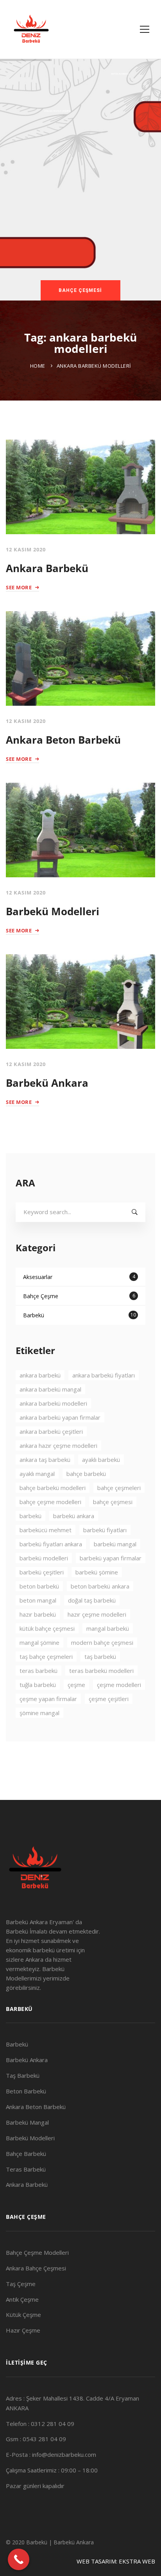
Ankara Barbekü (47, 568)
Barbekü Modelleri (53, 911)
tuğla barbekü (38, 1685)
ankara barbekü (40, 1375)
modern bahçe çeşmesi (102, 1642)
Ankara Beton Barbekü (63, 740)
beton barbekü (39, 1586)
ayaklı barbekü (101, 1460)
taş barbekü (100, 1657)
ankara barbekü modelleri (53, 1403)
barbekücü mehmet (46, 1530)
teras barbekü (38, 1671)
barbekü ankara (74, 1516)
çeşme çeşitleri (109, 1699)
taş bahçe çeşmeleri (46, 1657)
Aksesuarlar (79, 1277)
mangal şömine (39, 1642)
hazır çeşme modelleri (97, 1614)
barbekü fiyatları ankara (51, 1544)
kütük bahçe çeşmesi (47, 1628)
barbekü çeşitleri (42, 1572)
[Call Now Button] (19, 2559)
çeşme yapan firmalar (48, 1699)
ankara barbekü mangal (50, 1389)
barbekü (30, 1516)
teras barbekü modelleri (101, 1671)
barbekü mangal (115, 1544)
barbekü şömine (97, 1572)
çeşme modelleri (119, 1685)
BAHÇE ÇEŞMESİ (80, 290)
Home (38, 366)
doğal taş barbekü (92, 1600)
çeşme (76, 1685)
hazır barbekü (38, 1614)
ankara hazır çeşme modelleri (58, 1445)
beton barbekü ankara (100, 1586)
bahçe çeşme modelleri (50, 1502)
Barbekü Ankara (47, 1083)
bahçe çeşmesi (113, 1502)
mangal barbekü (108, 1628)
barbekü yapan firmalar (111, 1558)
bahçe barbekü (86, 1474)
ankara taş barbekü (45, 1460)
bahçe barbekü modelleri (53, 1488)
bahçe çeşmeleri (119, 1488)
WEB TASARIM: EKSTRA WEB (116, 2561)
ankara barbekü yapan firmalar (60, 1417)
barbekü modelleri (44, 1558)
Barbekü (80, 1315)
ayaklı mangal (37, 1474)
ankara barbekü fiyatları (104, 1375)
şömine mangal (39, 1713)
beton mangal (38, 1600)
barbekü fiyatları (105, 1530)
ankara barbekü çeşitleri (51, 1431)
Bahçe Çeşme (79, 1296)
